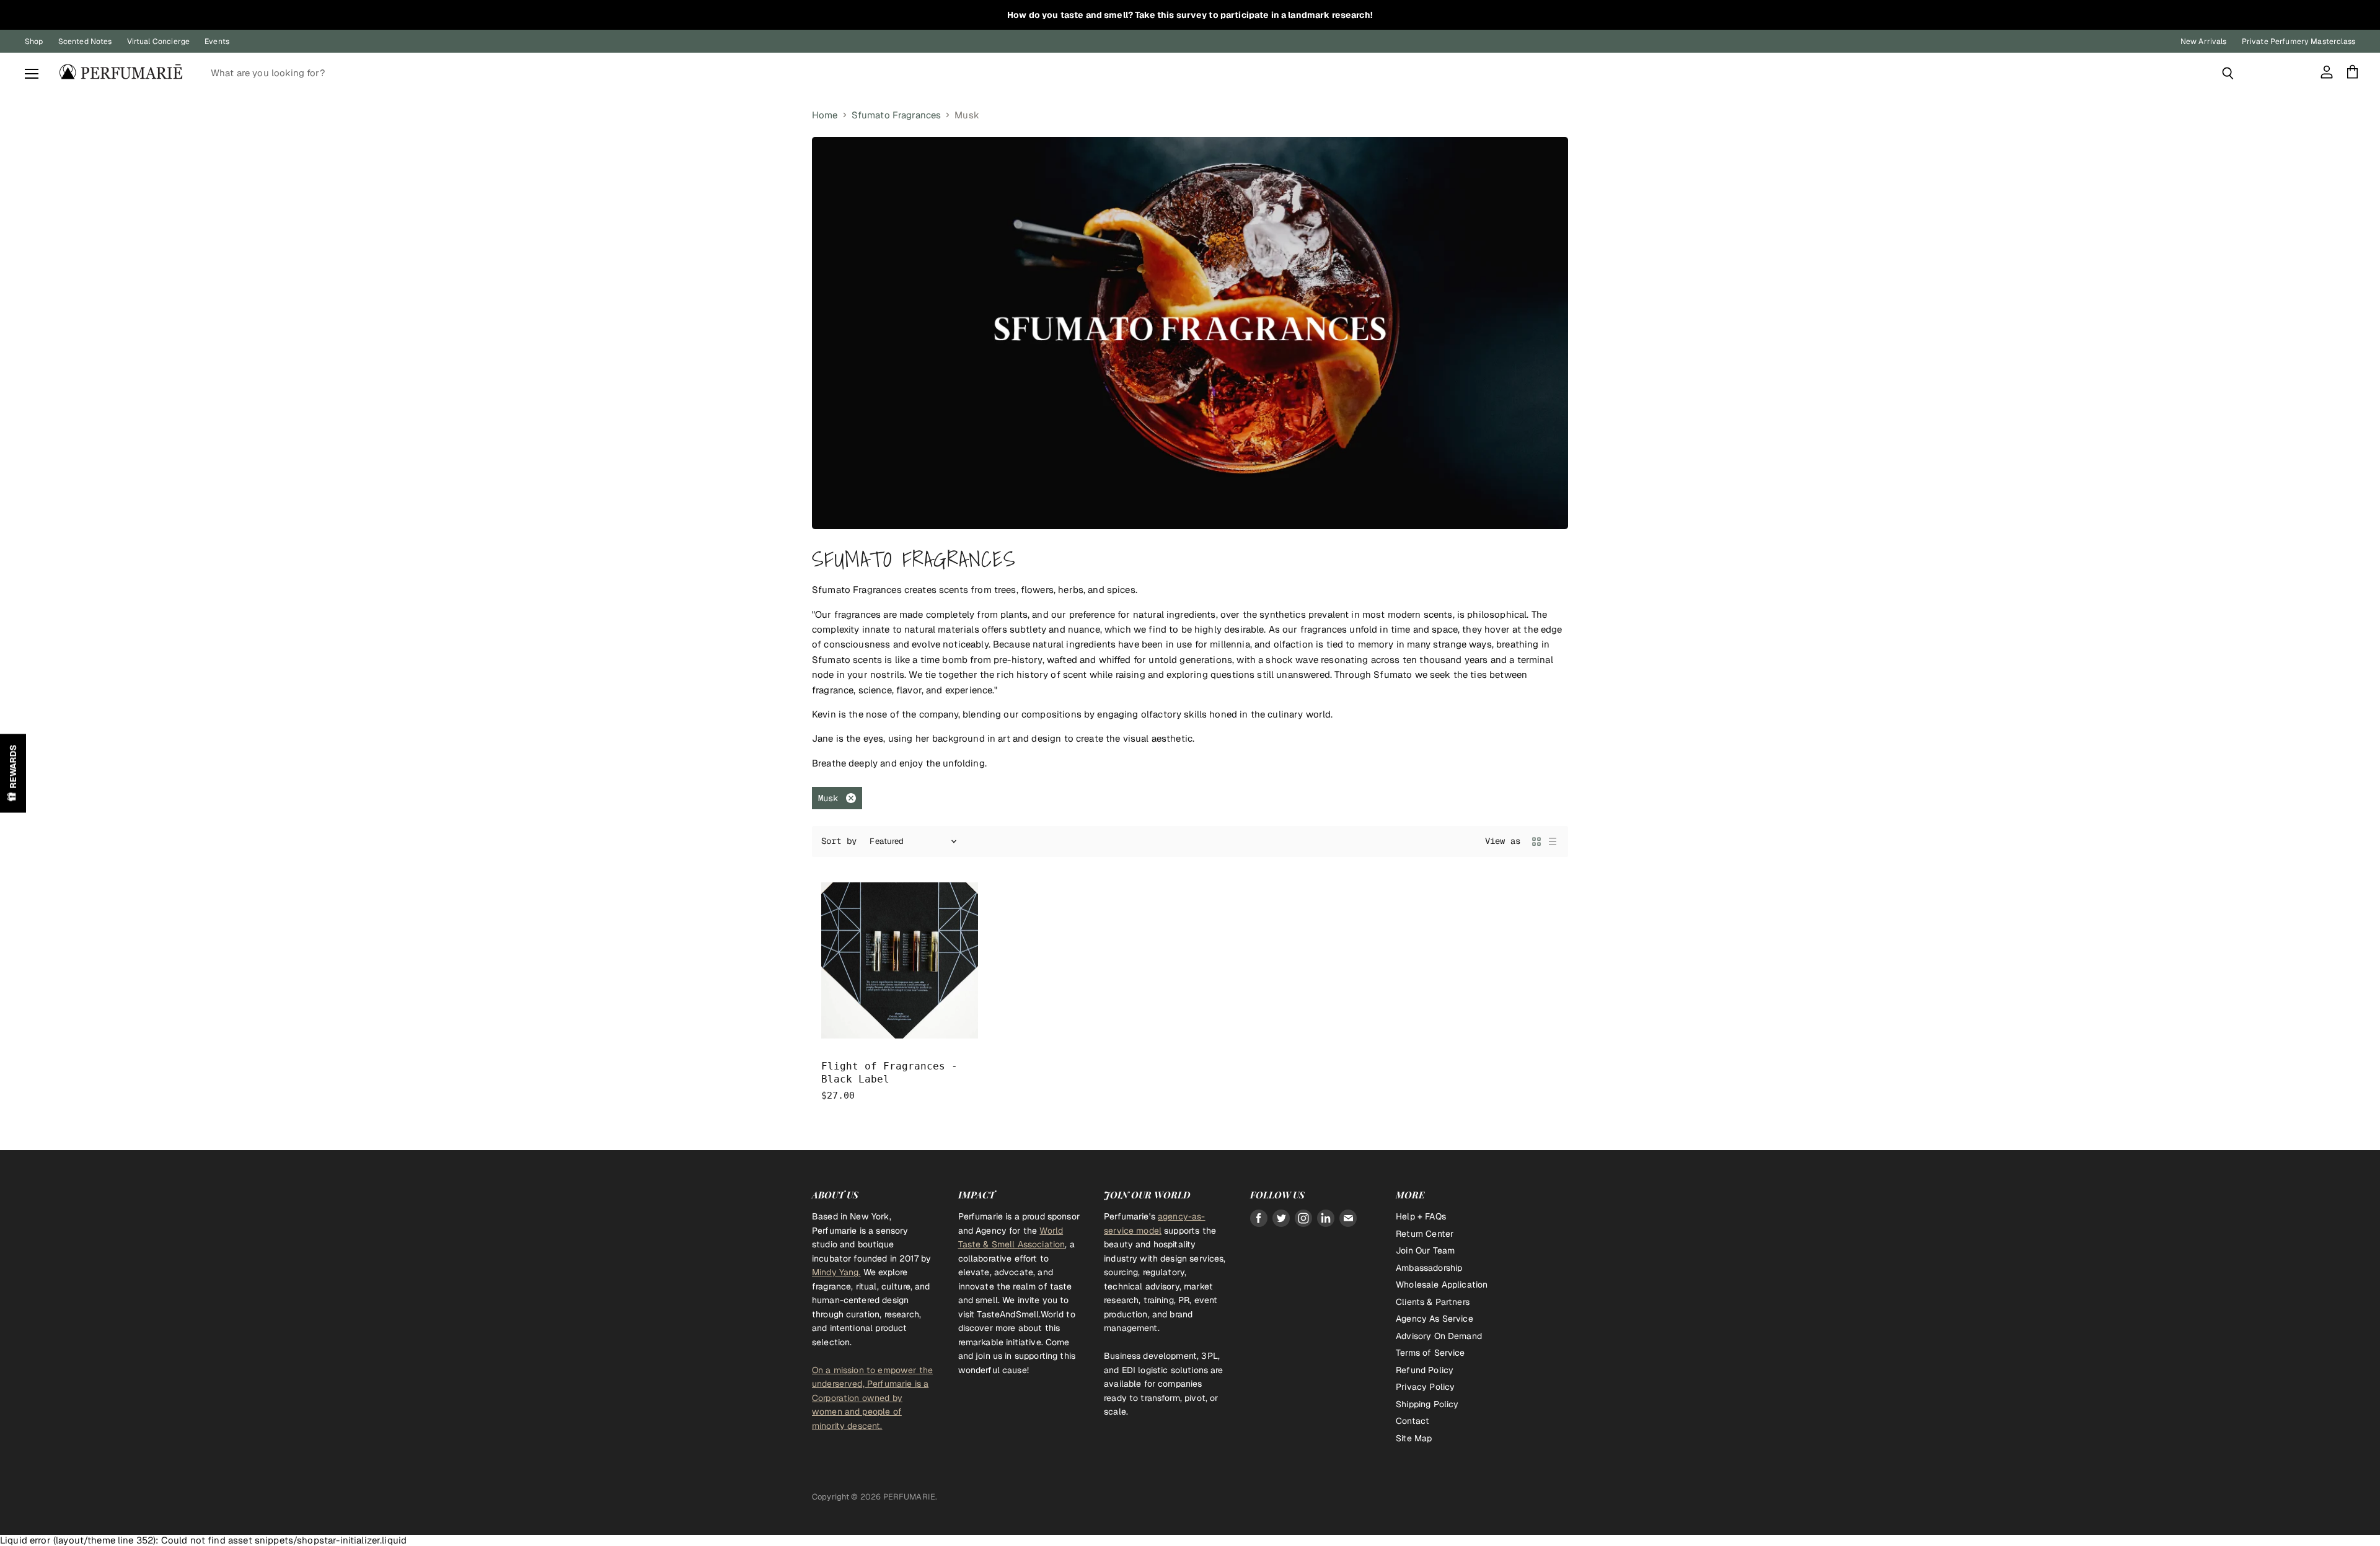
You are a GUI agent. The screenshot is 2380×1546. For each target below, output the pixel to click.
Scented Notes (85, 42)
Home (825, 115)
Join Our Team (1425, 1250)
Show (13, 773)
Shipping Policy (1427, 1404)
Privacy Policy (1425, 1387)
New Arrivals (2204, 42)
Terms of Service (1430, 1353)
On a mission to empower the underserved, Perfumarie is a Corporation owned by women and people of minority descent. (872, 1398)
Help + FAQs (1421, 1216)
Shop (34, 42)
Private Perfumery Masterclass (2298, 42)
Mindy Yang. (836, 1272)
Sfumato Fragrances (897, 115)
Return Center (1425, 1234)
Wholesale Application (1442, 1285)
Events (217, 42)
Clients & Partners (1433, 1302)
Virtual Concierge (159, 42)
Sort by (839, 841)
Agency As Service (1435, 1319)
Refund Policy (1425, 1370)
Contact (1413, 1421)
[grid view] (1536, 841)
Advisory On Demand (1439, 1336)
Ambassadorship (1429, 1268)
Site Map (1414, 1438)
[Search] (2228, 73)
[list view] (1553, 841)
